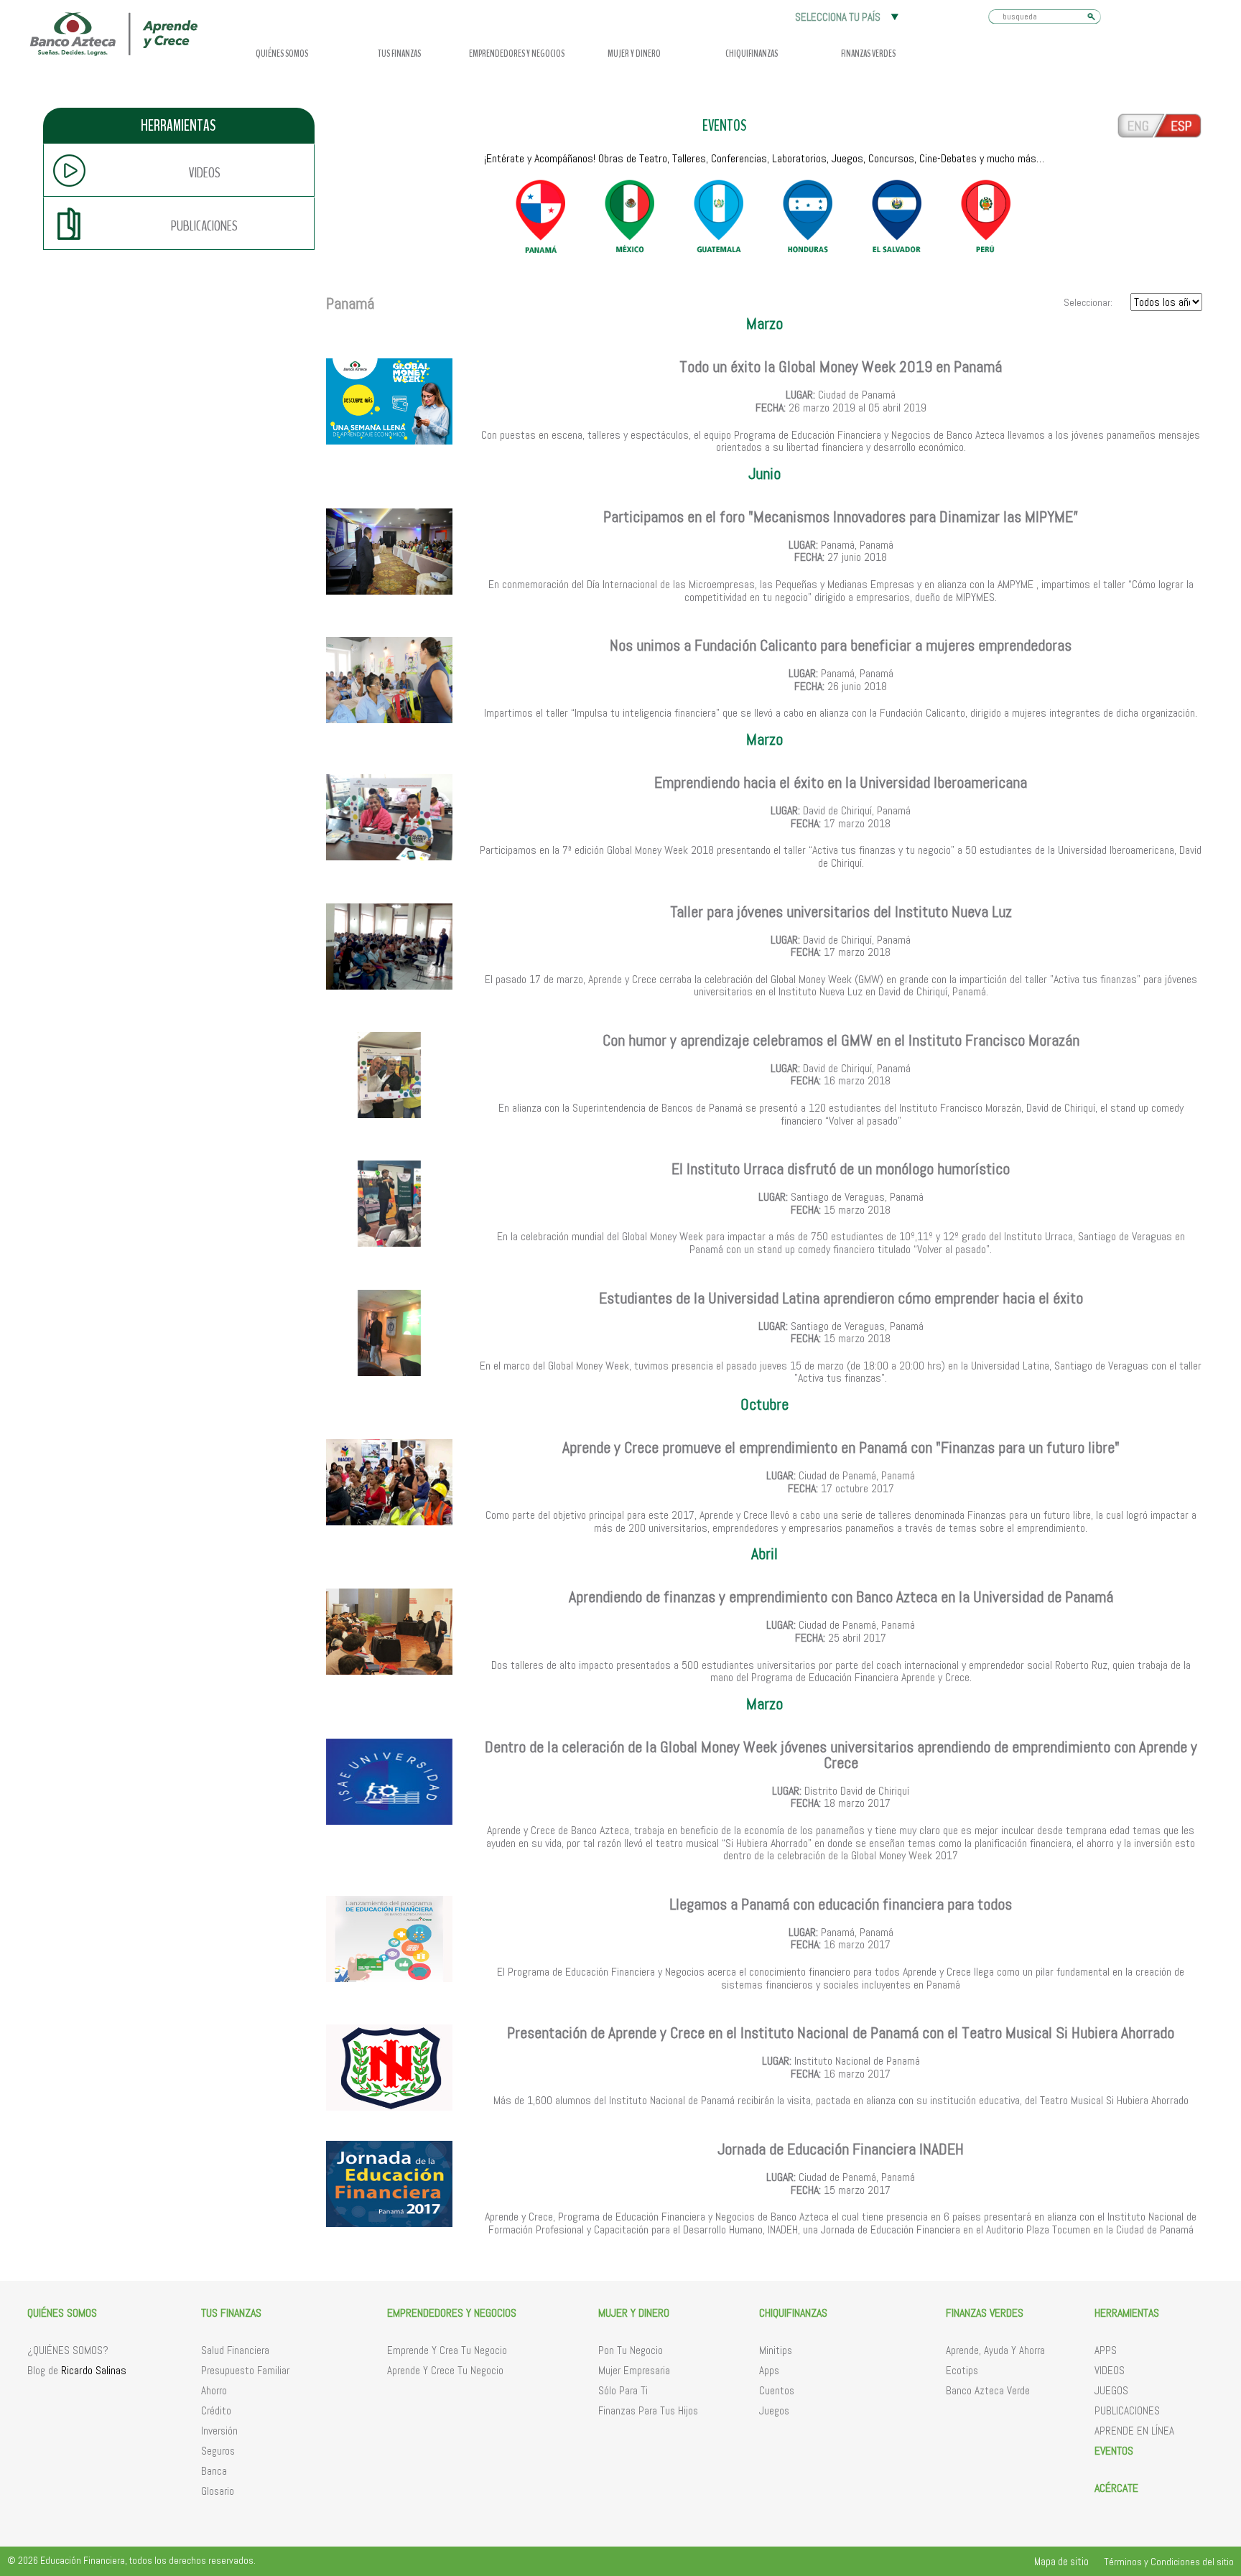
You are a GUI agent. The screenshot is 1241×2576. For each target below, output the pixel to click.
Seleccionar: (1089, 302)
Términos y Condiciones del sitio (1169, 2562)
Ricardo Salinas (94, 2370)
